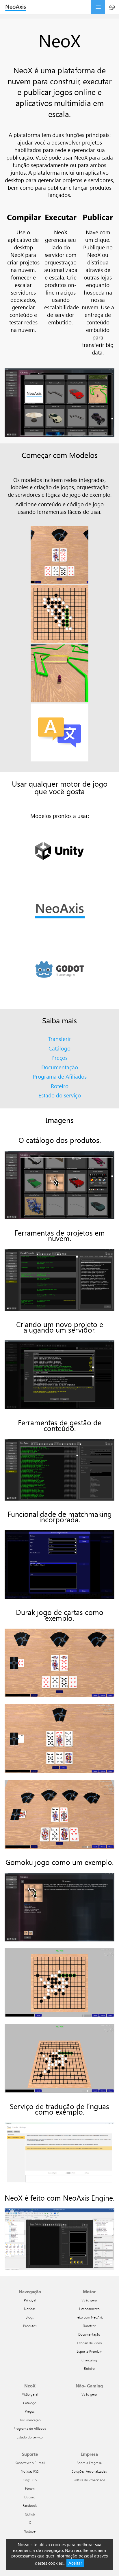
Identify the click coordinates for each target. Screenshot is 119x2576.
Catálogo (59, 1048)
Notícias (30, 2309)
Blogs (30, 2317)
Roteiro (60, 1086)
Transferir (60, 1039)
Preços (59, 1058)
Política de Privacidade (89, 2480)
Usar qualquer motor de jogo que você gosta (60, 787)
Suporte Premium (89, 2351)
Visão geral (89, 2300)
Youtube (30, 2531)
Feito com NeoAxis (89, 2317)
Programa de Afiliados (60, 1076)
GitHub (30, 2514)
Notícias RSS (30, 2471)
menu (98, 7)
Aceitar (75, 2563)
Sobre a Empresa (89, 2463)
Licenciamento (89, 2309)
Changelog (89, 2360)
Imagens (60, 1120)
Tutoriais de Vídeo (89, 2343)
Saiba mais (59, 1020)
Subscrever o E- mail (30, 2463)
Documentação (60, 1067)
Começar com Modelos (60, 455)
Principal (30, 2300)
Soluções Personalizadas (89, 2471)
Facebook (30, 2505)
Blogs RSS (30, 2480)
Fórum (30, 2488)
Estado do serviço (60, 1095)
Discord (30, 2497)
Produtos (30, 2326)
